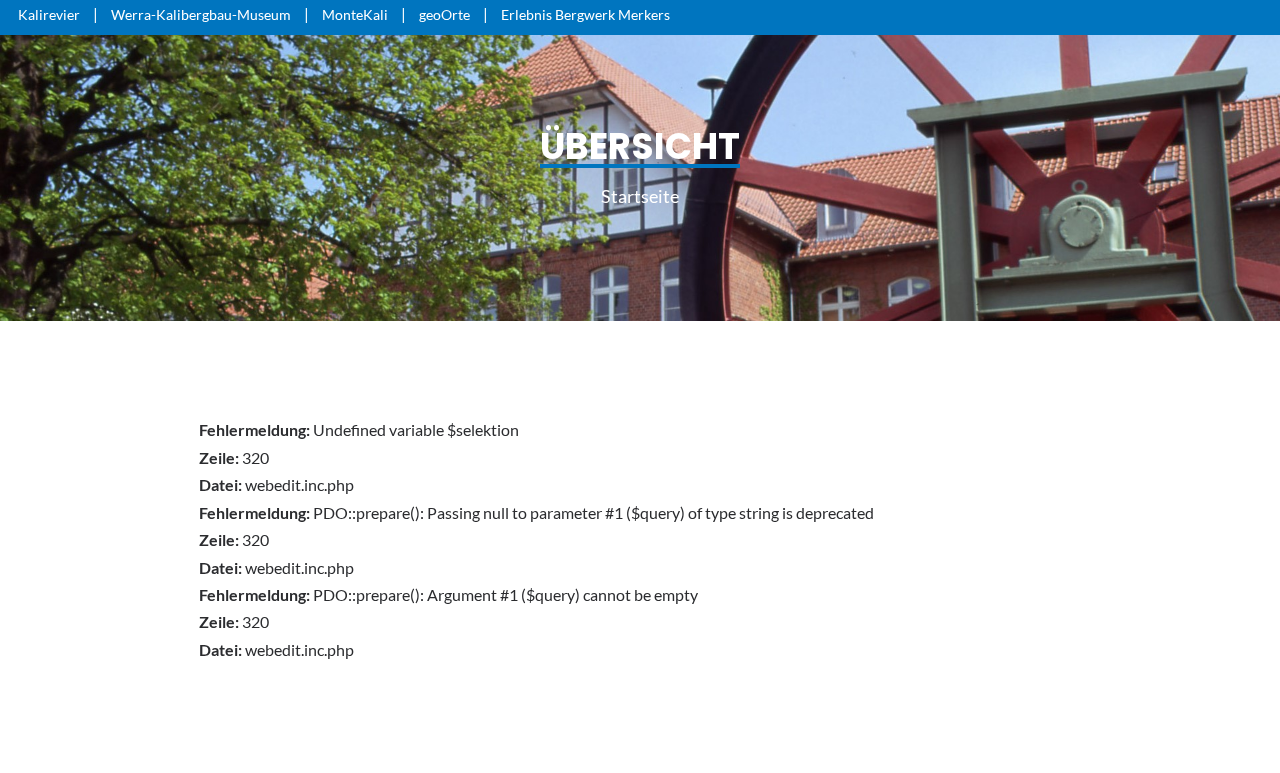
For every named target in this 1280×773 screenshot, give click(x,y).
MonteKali (355, 14)
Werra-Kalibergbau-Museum (201, 14)
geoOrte (444, 14)
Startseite (640, 196)
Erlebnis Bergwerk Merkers (585, 14)
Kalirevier (49, 14)
